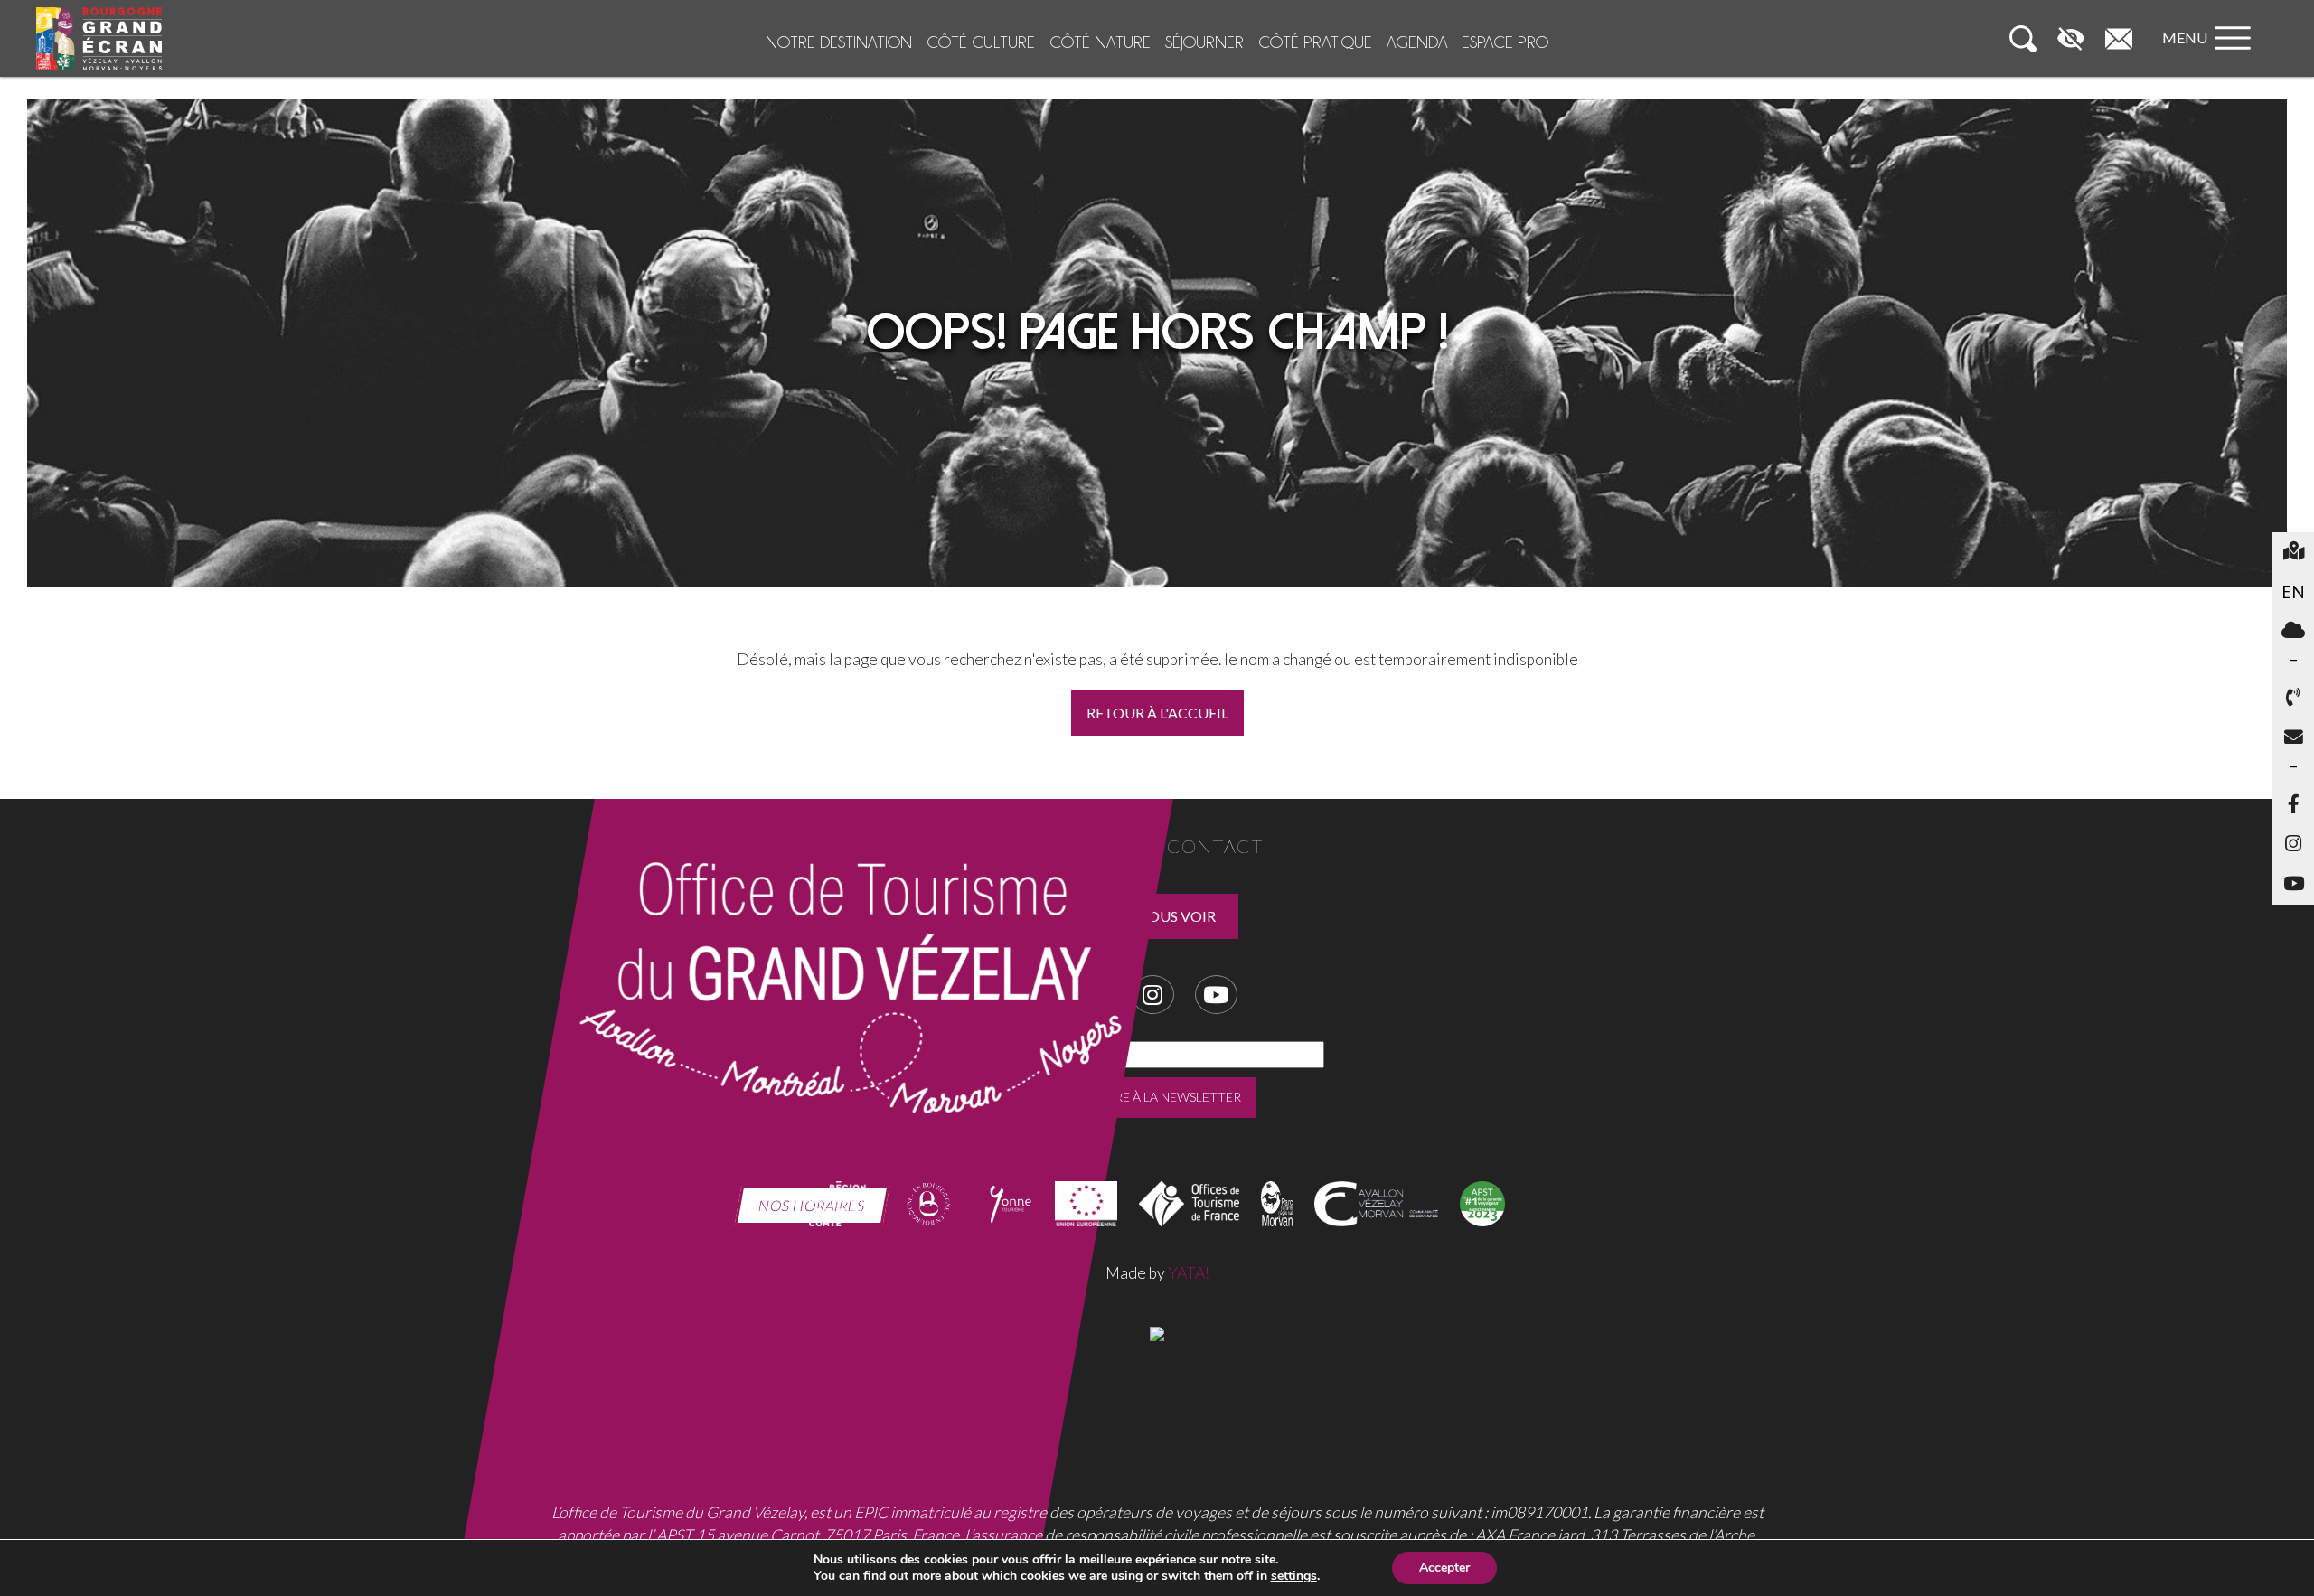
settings (1294, 1576)
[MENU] (2211, 56)
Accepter (1444, 1568)
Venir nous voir (1153, 916)
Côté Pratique (1315, 42)
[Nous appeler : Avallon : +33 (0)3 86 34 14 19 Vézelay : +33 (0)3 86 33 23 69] (2293, 699)
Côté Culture (981, 42)
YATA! (1189, 1273)
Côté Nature (1100, 42)
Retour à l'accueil (1157, 713)
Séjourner (1204, 42)
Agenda (1417, 42)
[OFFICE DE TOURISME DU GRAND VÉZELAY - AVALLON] (1157, 1332)
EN (2298, 591)
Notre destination (839, 42)
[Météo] (2293, 632)
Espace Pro (1505, 42)
